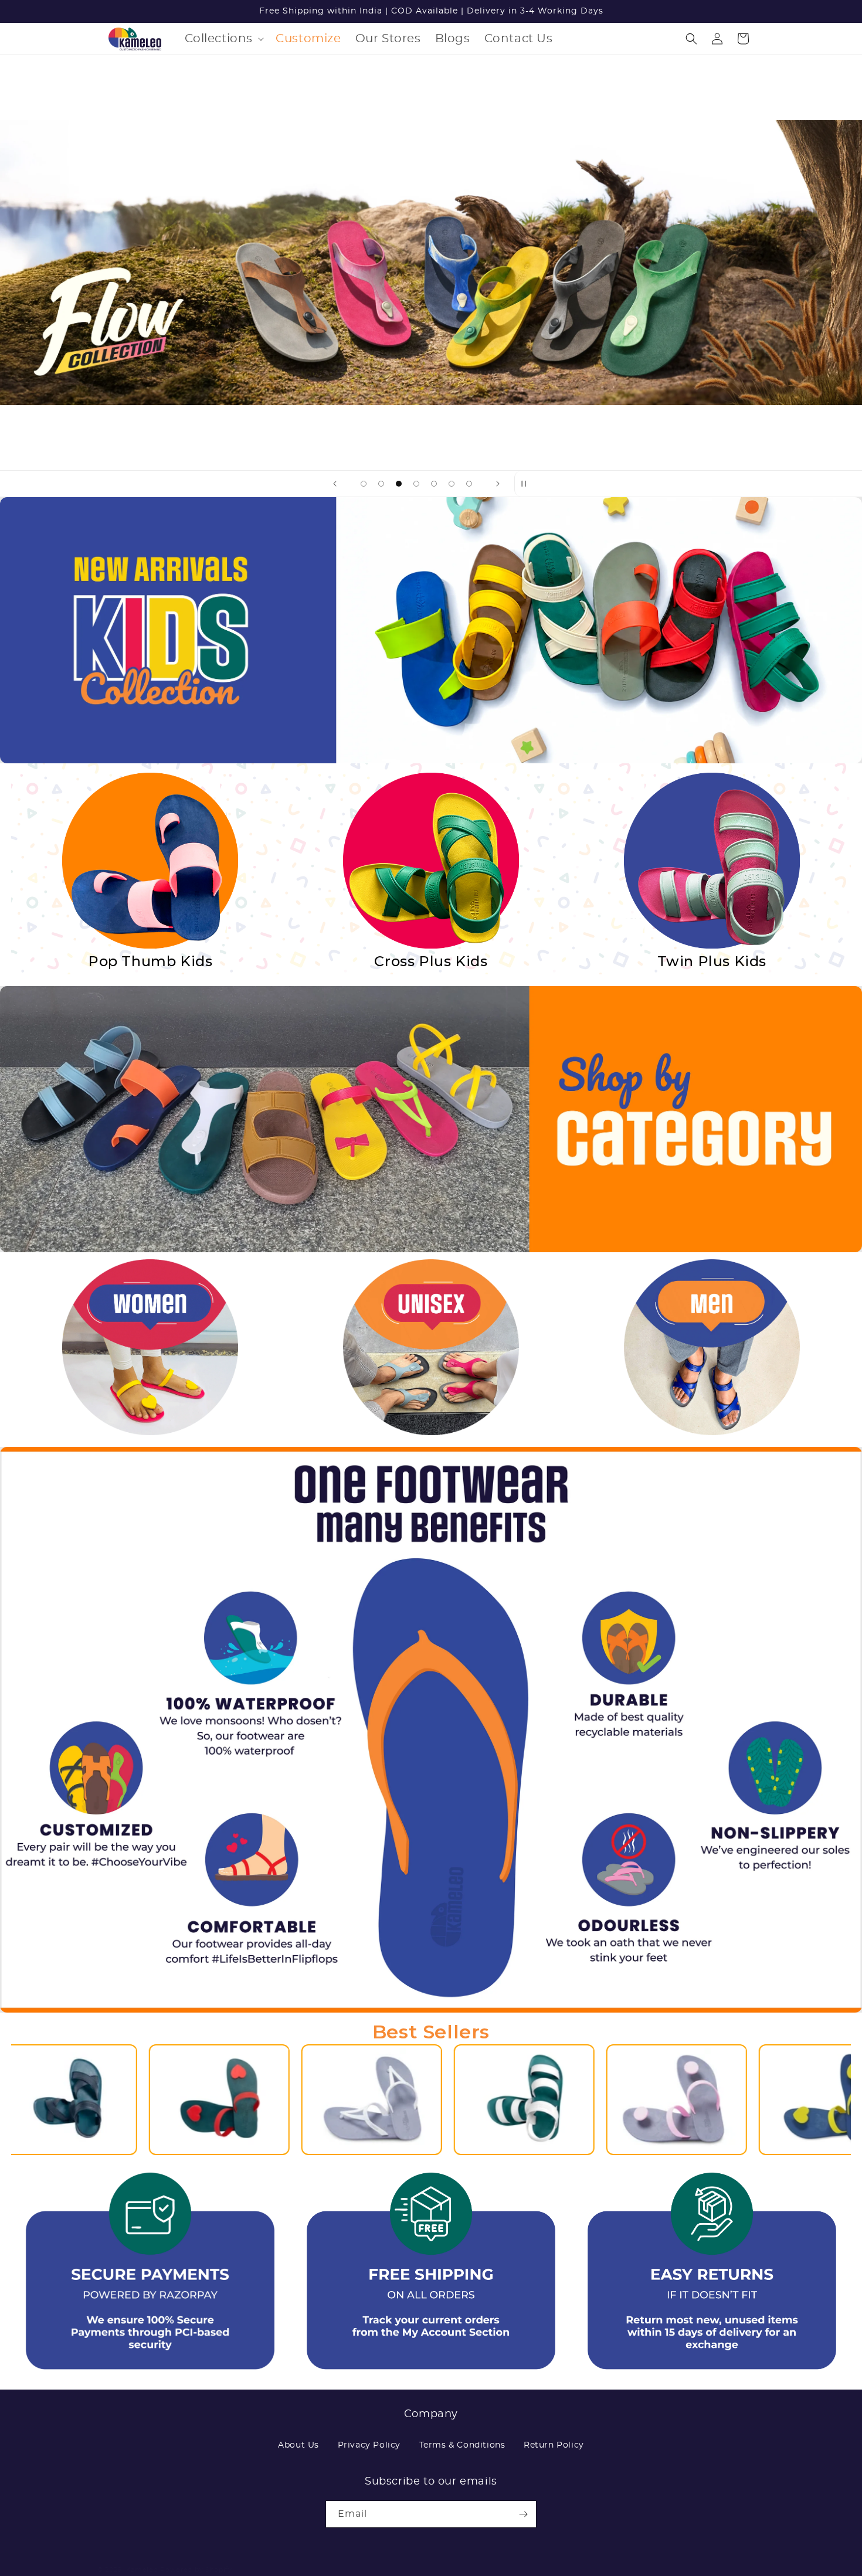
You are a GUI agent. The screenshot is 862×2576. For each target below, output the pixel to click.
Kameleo (142, 2570)
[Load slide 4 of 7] (416, 484)
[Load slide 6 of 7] (452, 484)
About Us (298, 2445)
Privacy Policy (369, 2445)
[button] (223, 39)
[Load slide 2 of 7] (381, 484)
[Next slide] (498, 484)
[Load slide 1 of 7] (364, 484)
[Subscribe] (523, 2514)
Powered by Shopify (196, 2570)
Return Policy (554, 2445)
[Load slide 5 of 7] (434, 484)
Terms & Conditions (462, 2445)
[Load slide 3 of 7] (399, 484)
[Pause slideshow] (527, 484)
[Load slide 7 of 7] (469, 484)
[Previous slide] (335, 484)
